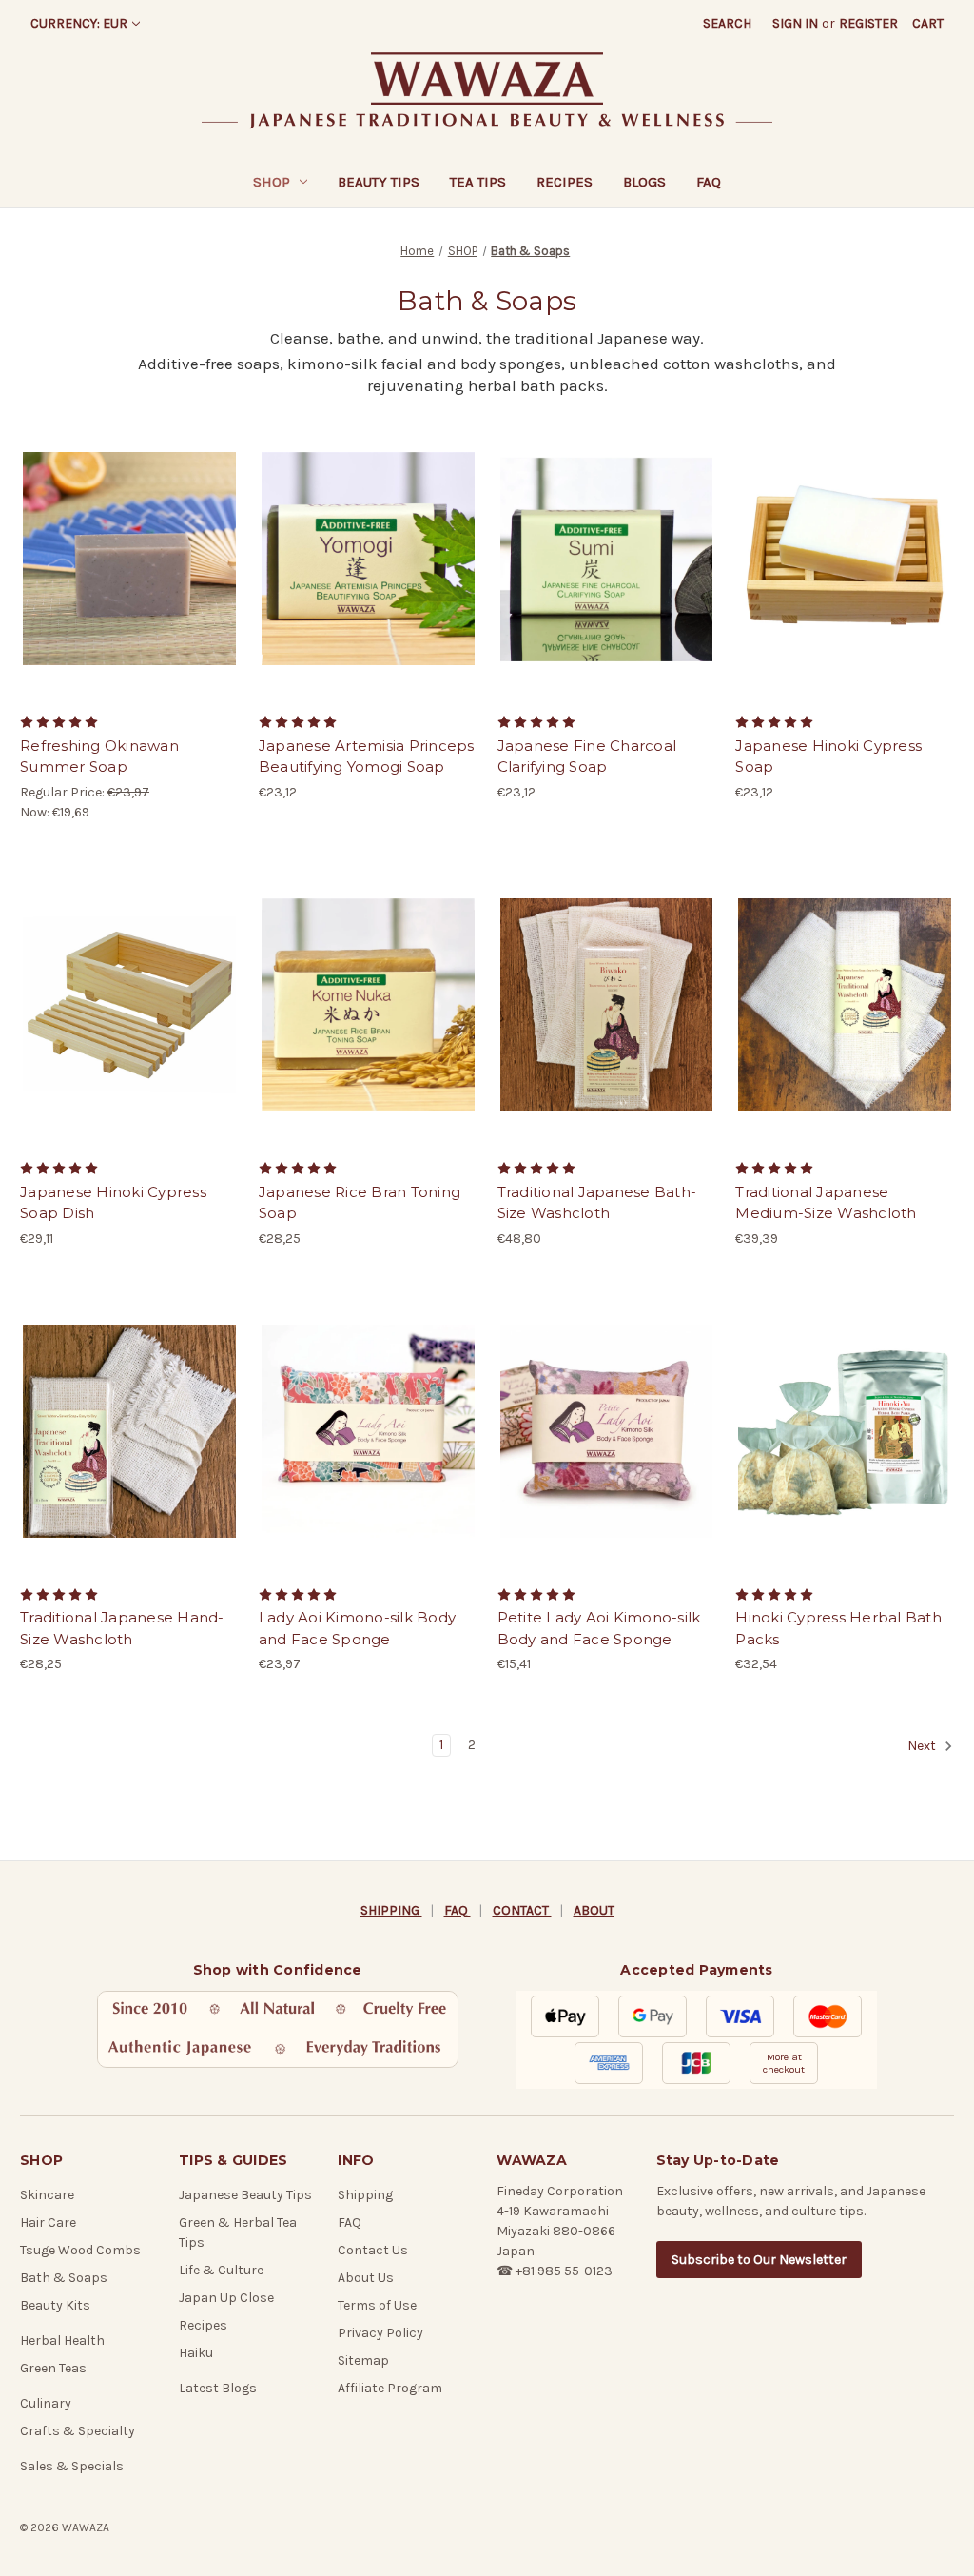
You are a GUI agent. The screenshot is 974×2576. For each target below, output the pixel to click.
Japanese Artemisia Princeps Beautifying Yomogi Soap (367, 757)
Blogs (644, 182)
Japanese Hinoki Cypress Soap (828, 757)
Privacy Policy (380, 2333)
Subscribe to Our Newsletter (759, 2260)
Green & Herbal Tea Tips (238, 2232)
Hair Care (48, 2222)
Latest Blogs (218, 2388)
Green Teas (53, 2368)
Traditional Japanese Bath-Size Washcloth (597, 1203)
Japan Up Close (226, 2298)
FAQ (709, 182)
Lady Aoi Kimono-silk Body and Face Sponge (357, 1628)
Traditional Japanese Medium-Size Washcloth (826, 1203)
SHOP (272, 182)
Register (868, 23)
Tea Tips (478, 182)
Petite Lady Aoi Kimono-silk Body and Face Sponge (599, 1628)
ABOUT (594, 1910)
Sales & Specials (72, 2466)
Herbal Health (62, 2340)
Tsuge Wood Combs (80, 2250)
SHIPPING (391, 1910)
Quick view (127, 542)
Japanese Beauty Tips (245, 2195)
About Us (366, 2278)
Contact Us (373, 2250)
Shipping (365, 2195)
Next (923, 1747)
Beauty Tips (379, 182)
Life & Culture (221, 2270)
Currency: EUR (79, 23)
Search (727, 23)
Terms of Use (377, 2305)
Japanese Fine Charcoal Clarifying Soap (587, 757)
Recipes (565, 182)
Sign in (795, 23)
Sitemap (363, 2360)
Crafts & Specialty (78, 2431)
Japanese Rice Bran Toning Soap (360, 1203)
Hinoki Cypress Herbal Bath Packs (838, 1628)
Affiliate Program (390, 2388)
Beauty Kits (55, 2305)
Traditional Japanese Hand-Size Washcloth (122, 1628)
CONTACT (522, 1910)
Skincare (47, 2195)
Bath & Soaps (64, 2278)
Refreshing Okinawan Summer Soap (99, 757)
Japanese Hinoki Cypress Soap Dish (113, 1203)
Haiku (196, 2353)
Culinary (46, 2403)
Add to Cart (129, 576)
